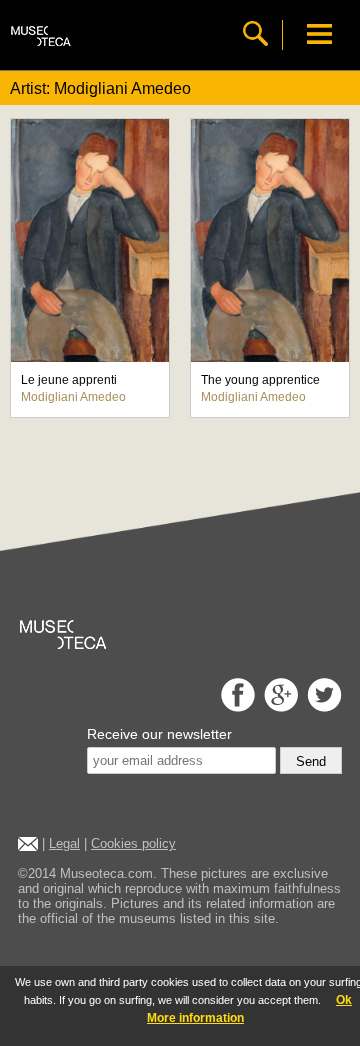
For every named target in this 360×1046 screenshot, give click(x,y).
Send (311, 761)
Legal (64, 843)
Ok (344, 1000)
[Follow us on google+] (278, 706)
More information (195, 1018)
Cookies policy (133, 843)
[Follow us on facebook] (235, 706)
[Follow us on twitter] (322, 706)
